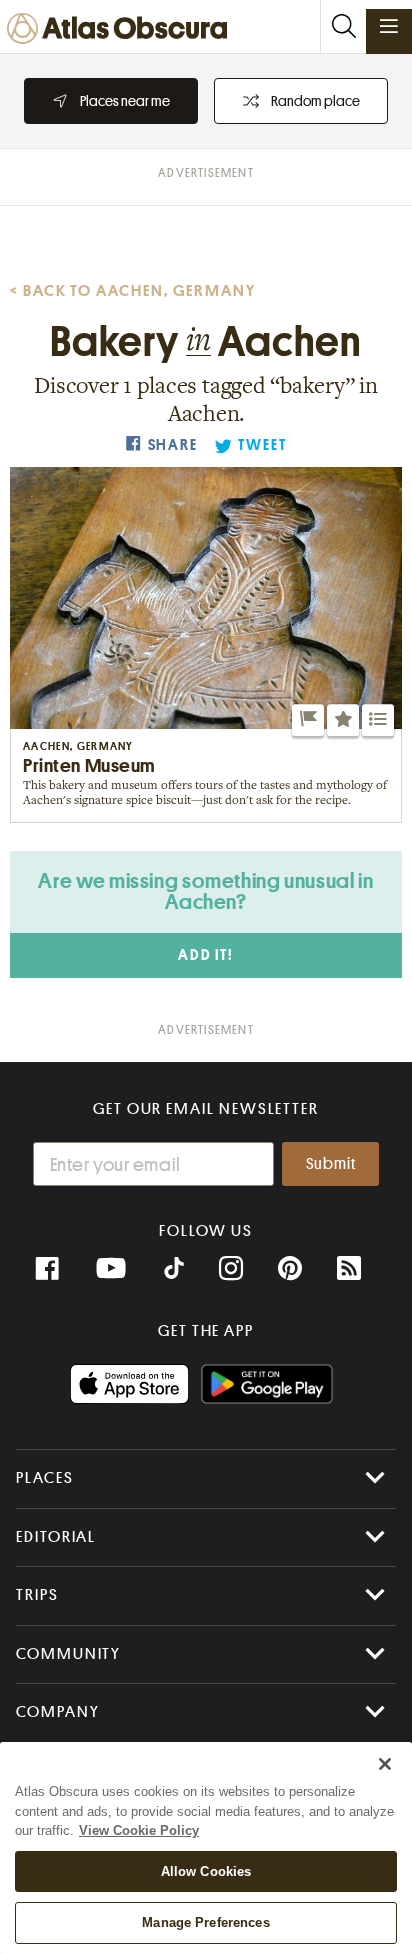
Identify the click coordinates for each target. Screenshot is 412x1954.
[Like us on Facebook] (47, 1269)
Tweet (262, 445)
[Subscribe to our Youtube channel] (111, 1269)
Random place (315, 101)
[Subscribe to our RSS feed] (349, 1269)
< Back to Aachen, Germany (133, 291)
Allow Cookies (206, 1871)
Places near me (125, 101)
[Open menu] (389, 26)
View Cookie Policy (139, 1830)
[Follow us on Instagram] (231, 1269)
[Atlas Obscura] (122, 29)
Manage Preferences (205, 1922)
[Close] (385, 1764)
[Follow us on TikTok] (174, 1271)
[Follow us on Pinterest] (290, 1269)
